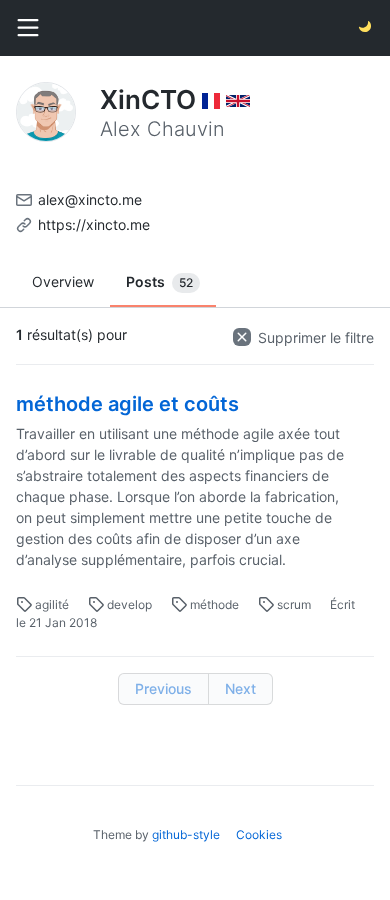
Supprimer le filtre (314, 337)
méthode (214, 604)
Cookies (259, 834)
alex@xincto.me (90, 199)
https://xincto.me (94, 224)
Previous (163, 688)
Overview (63, 281)
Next (240, 688)
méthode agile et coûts (127, 404)
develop (129, 604)
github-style (186, 834)
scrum (294, 604)
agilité (52, 604)
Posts (159, 281)
